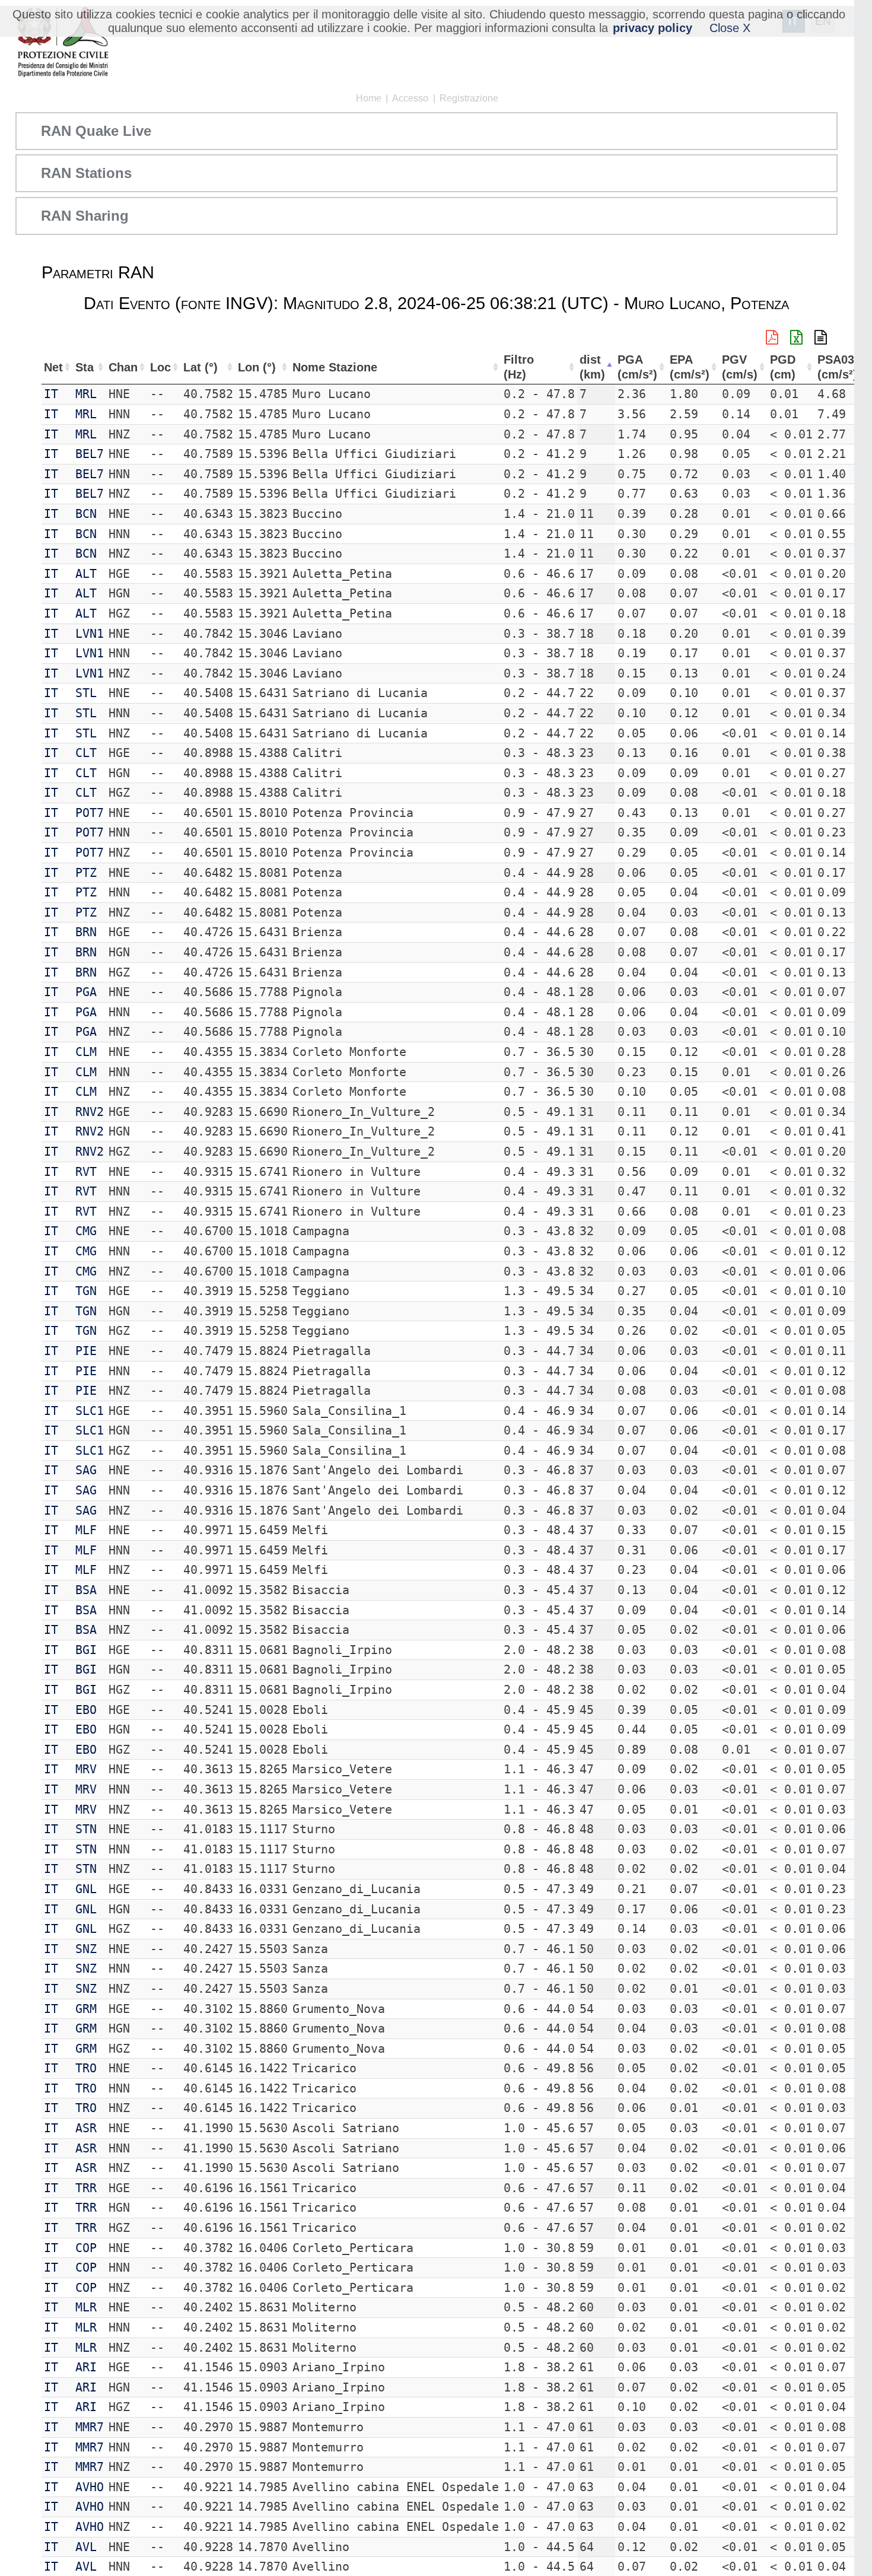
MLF (86, 1530)
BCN (86, 514)
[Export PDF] (772, 338)
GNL (86, 1889)
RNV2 (90, 1112)
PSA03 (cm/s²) (837, 367)
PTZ (86, 873)
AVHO (90, 2487)
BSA (86, 1590)
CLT (86, 753)
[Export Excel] (796, 338)
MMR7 (90, 2427)
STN (86, 1829)
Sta (85, 367)
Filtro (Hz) (519, 367)
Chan (123, 367)
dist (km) (592, 367)
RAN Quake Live (96, 131)
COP (86, 2248)
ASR (86, 2128)
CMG (86, 1231)
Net (53, 367)
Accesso (410, 98)
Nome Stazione (335, 367)
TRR (86, 2188)
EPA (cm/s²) (690, 367)
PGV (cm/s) (740, 367)
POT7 (90, 813)
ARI (86, 2367)
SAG (86, 1470)
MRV (86, 1769)
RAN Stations (86, 173)
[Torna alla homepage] (63, 43)
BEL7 (90, 454)
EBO (86, 1710)
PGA (86, 992)
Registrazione (469, 98)
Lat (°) (201, 367)
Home (369, 98)
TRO (86, 2068)
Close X (730, 28)
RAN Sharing (85, 216)
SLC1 (90, 1411)
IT (51, 394)
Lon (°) (257, 367)
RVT (86, 1172)
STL (86, 693)
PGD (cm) (783, 367)
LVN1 (90, 634)
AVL (86, 2547)
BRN (86, 932)
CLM (86, 1052)
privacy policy (653, 28)
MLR (86, 2307)
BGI (86, 1650)
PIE (86, 1351)
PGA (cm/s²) (637, 367)
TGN (86, 1291)
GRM (86, 2009)
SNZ (86, 1949)
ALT (86, 574)
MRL (86, 394)
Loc (160, 367)
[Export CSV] (821, 338)
